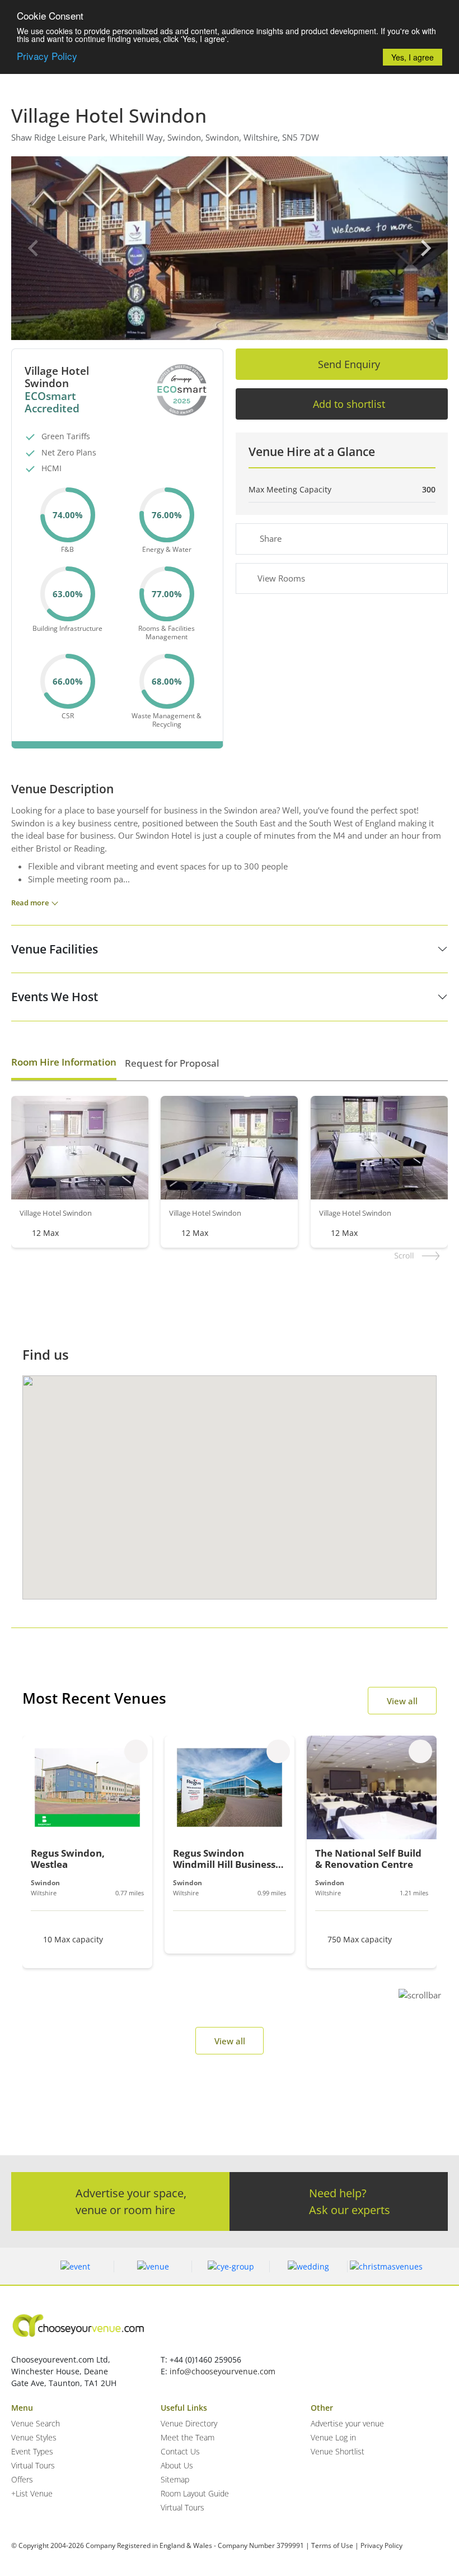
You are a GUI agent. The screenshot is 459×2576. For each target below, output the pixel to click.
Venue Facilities (55, 949)
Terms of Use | (335, 2545)
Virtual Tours (33, 2465)
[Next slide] (425, 248)
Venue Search (36, 2423)
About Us (177, 2465)
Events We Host (55, 997)
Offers (22, 2479)
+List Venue (32, 2493)
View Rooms (281, 578)
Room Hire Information (64, 1062)
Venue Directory (189, 2423)
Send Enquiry (349, 364)
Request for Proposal (172, 1063)
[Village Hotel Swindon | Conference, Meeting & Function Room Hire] (230, 248)
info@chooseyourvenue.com (223, 2371)
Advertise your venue (347, 2423)
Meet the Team (188, 2437)
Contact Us (180, 2451)
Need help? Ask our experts (350, 2201)
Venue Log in (333, 2437)
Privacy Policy (47, 56)
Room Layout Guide (195, 2493)
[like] (136, 1751)
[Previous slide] (34, 248)
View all (402, 1701)
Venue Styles (34, 2437)
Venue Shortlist (338, 2451)
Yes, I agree (413, 57)
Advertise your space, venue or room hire (131, 2201)
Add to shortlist (349, 404)
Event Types (32, 2451)
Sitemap (175, 2479)
